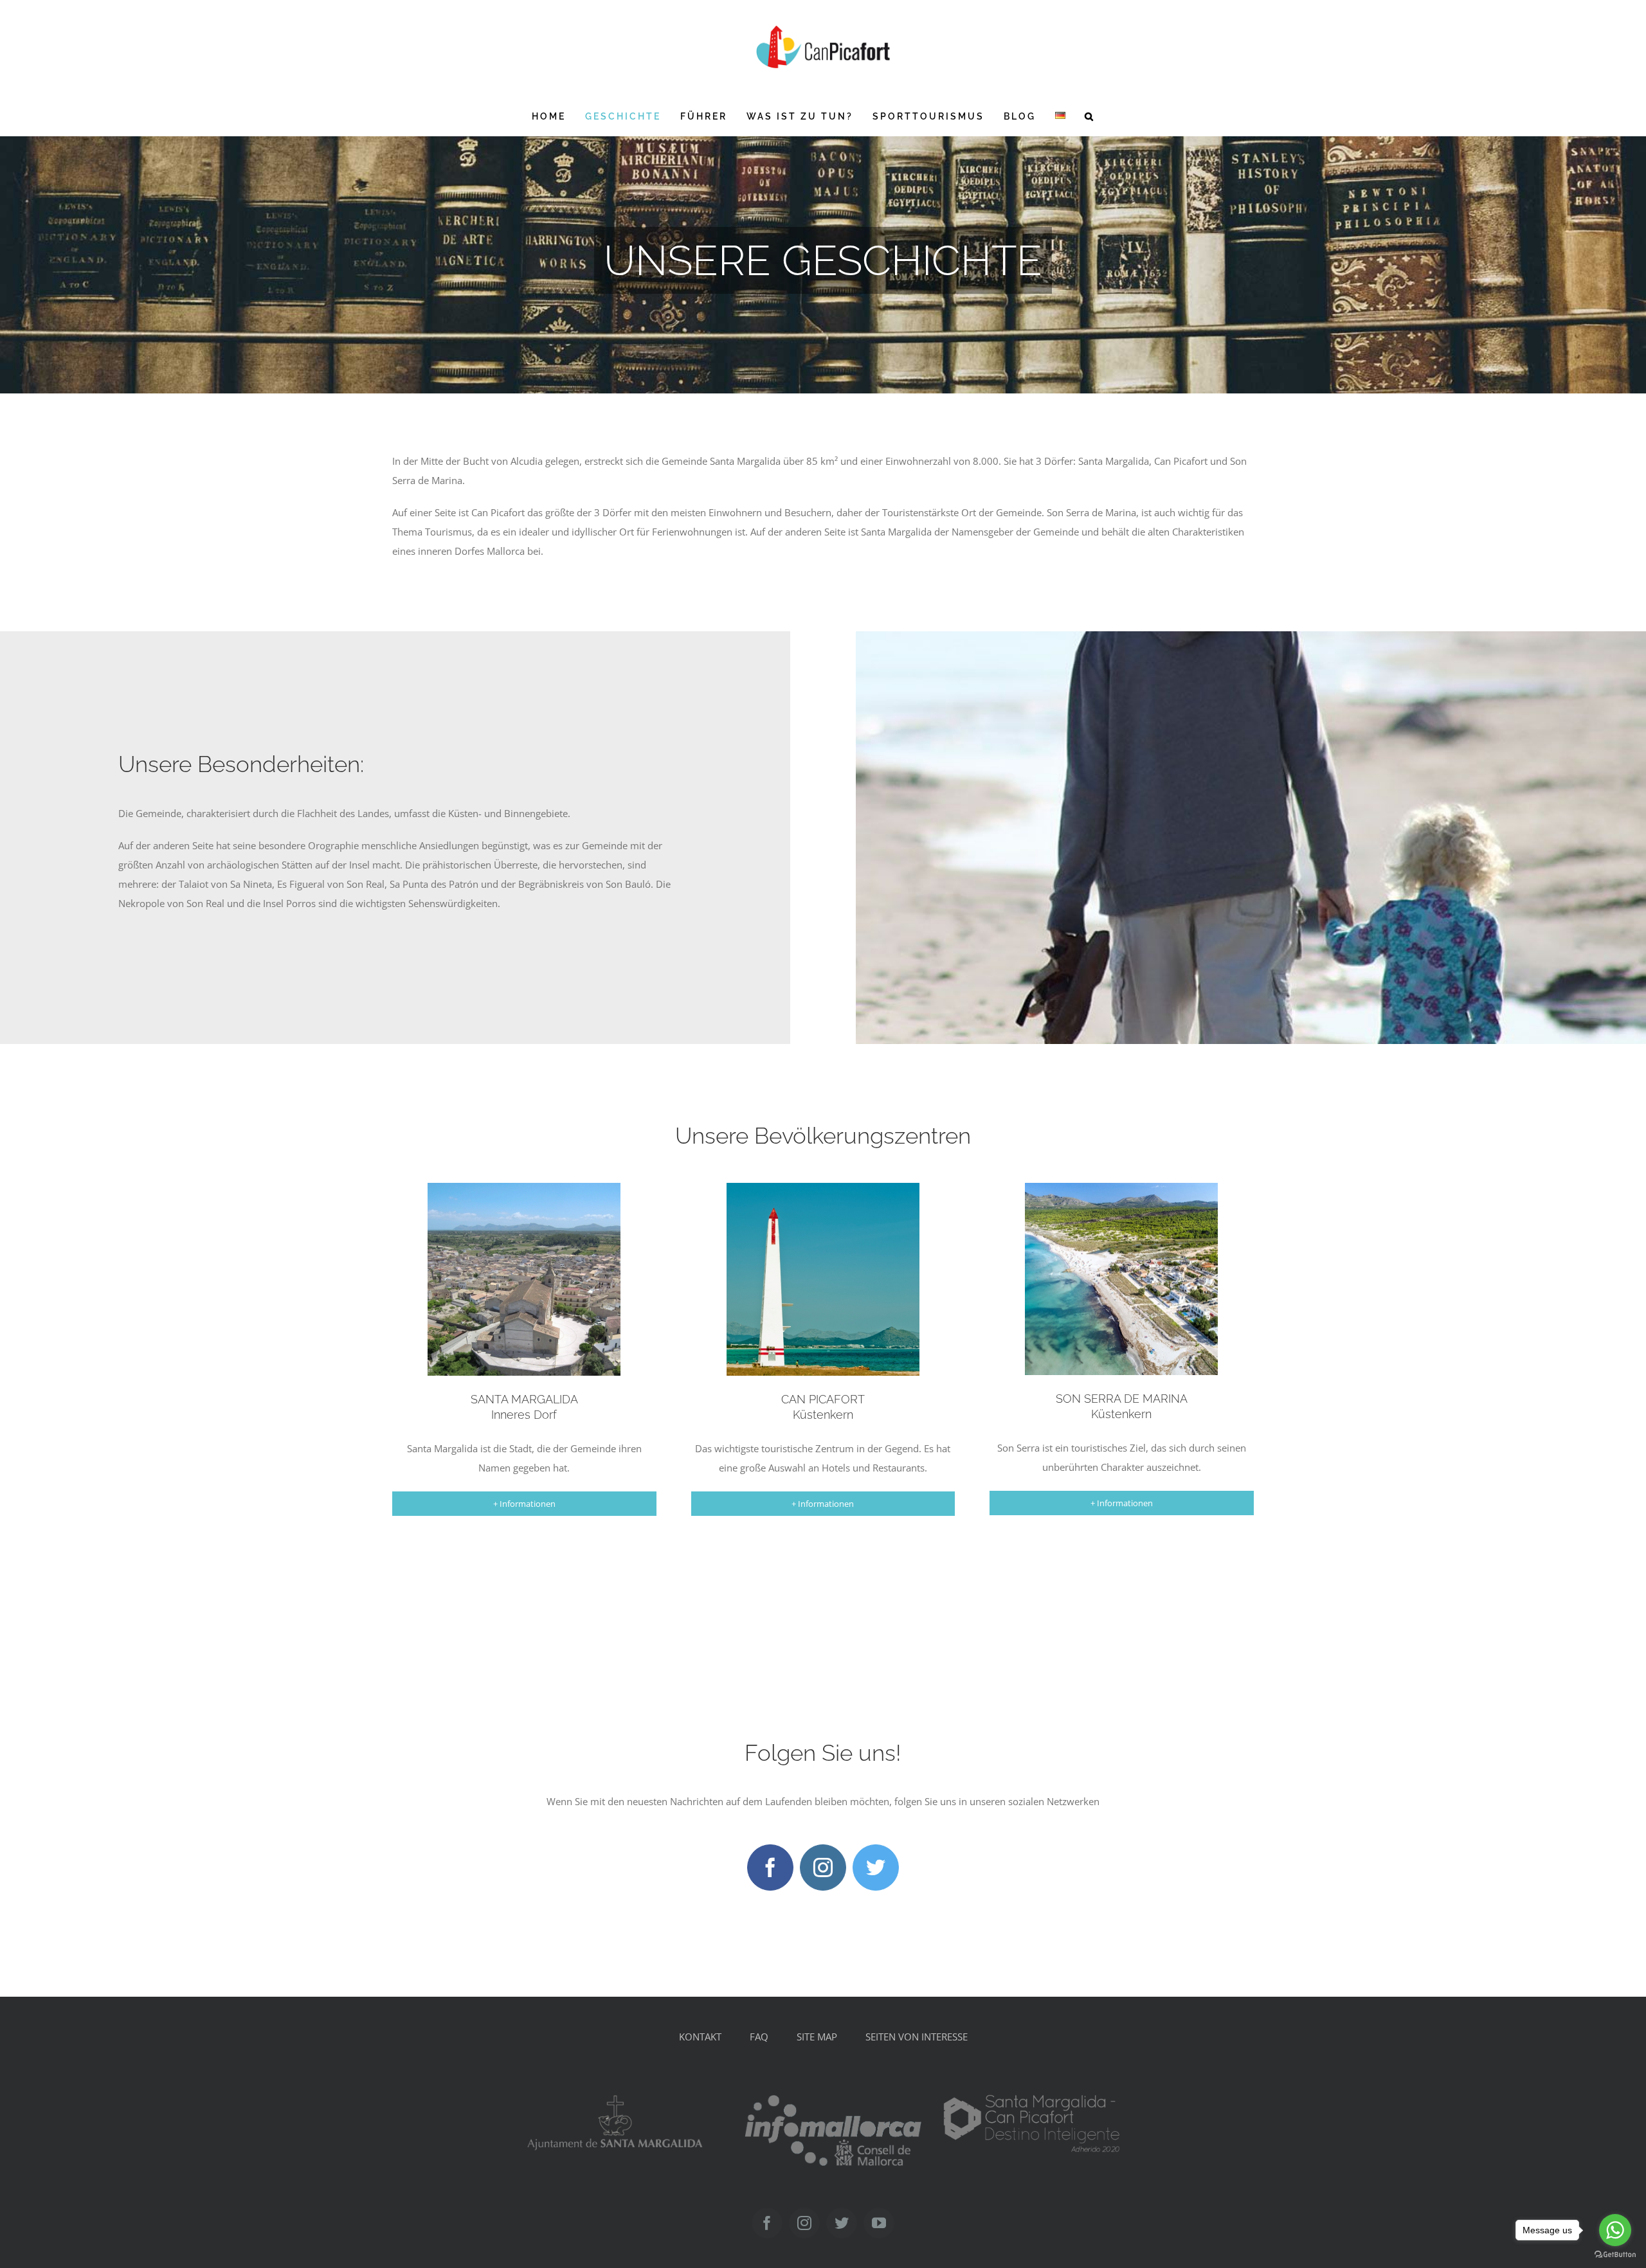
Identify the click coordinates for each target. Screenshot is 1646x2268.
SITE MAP (817, 2037)
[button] (1090, 116)
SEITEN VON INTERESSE (917, 2037)
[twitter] (876, 1868)
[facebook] (770, 1868)
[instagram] (823, 1868)
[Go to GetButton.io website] (1615, 2255)
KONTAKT (700, 2037)
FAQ (759, 2037)
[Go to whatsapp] (1615, 2230)
